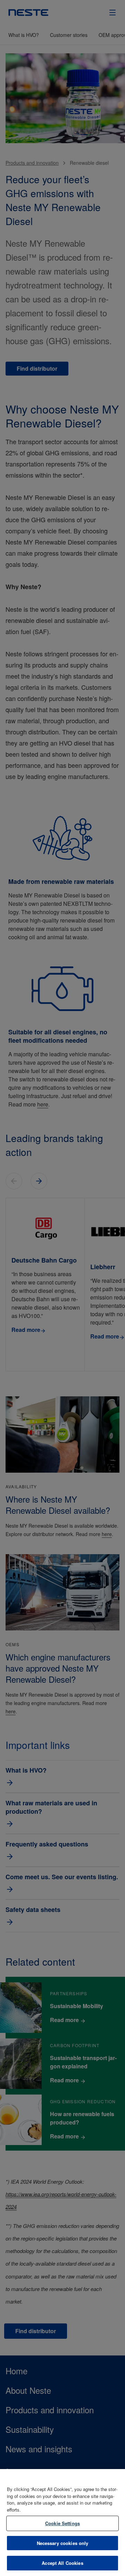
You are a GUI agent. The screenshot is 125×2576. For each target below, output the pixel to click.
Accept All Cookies (62, 2563)
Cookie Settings (62, 2523)
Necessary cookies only (63, 2543)
